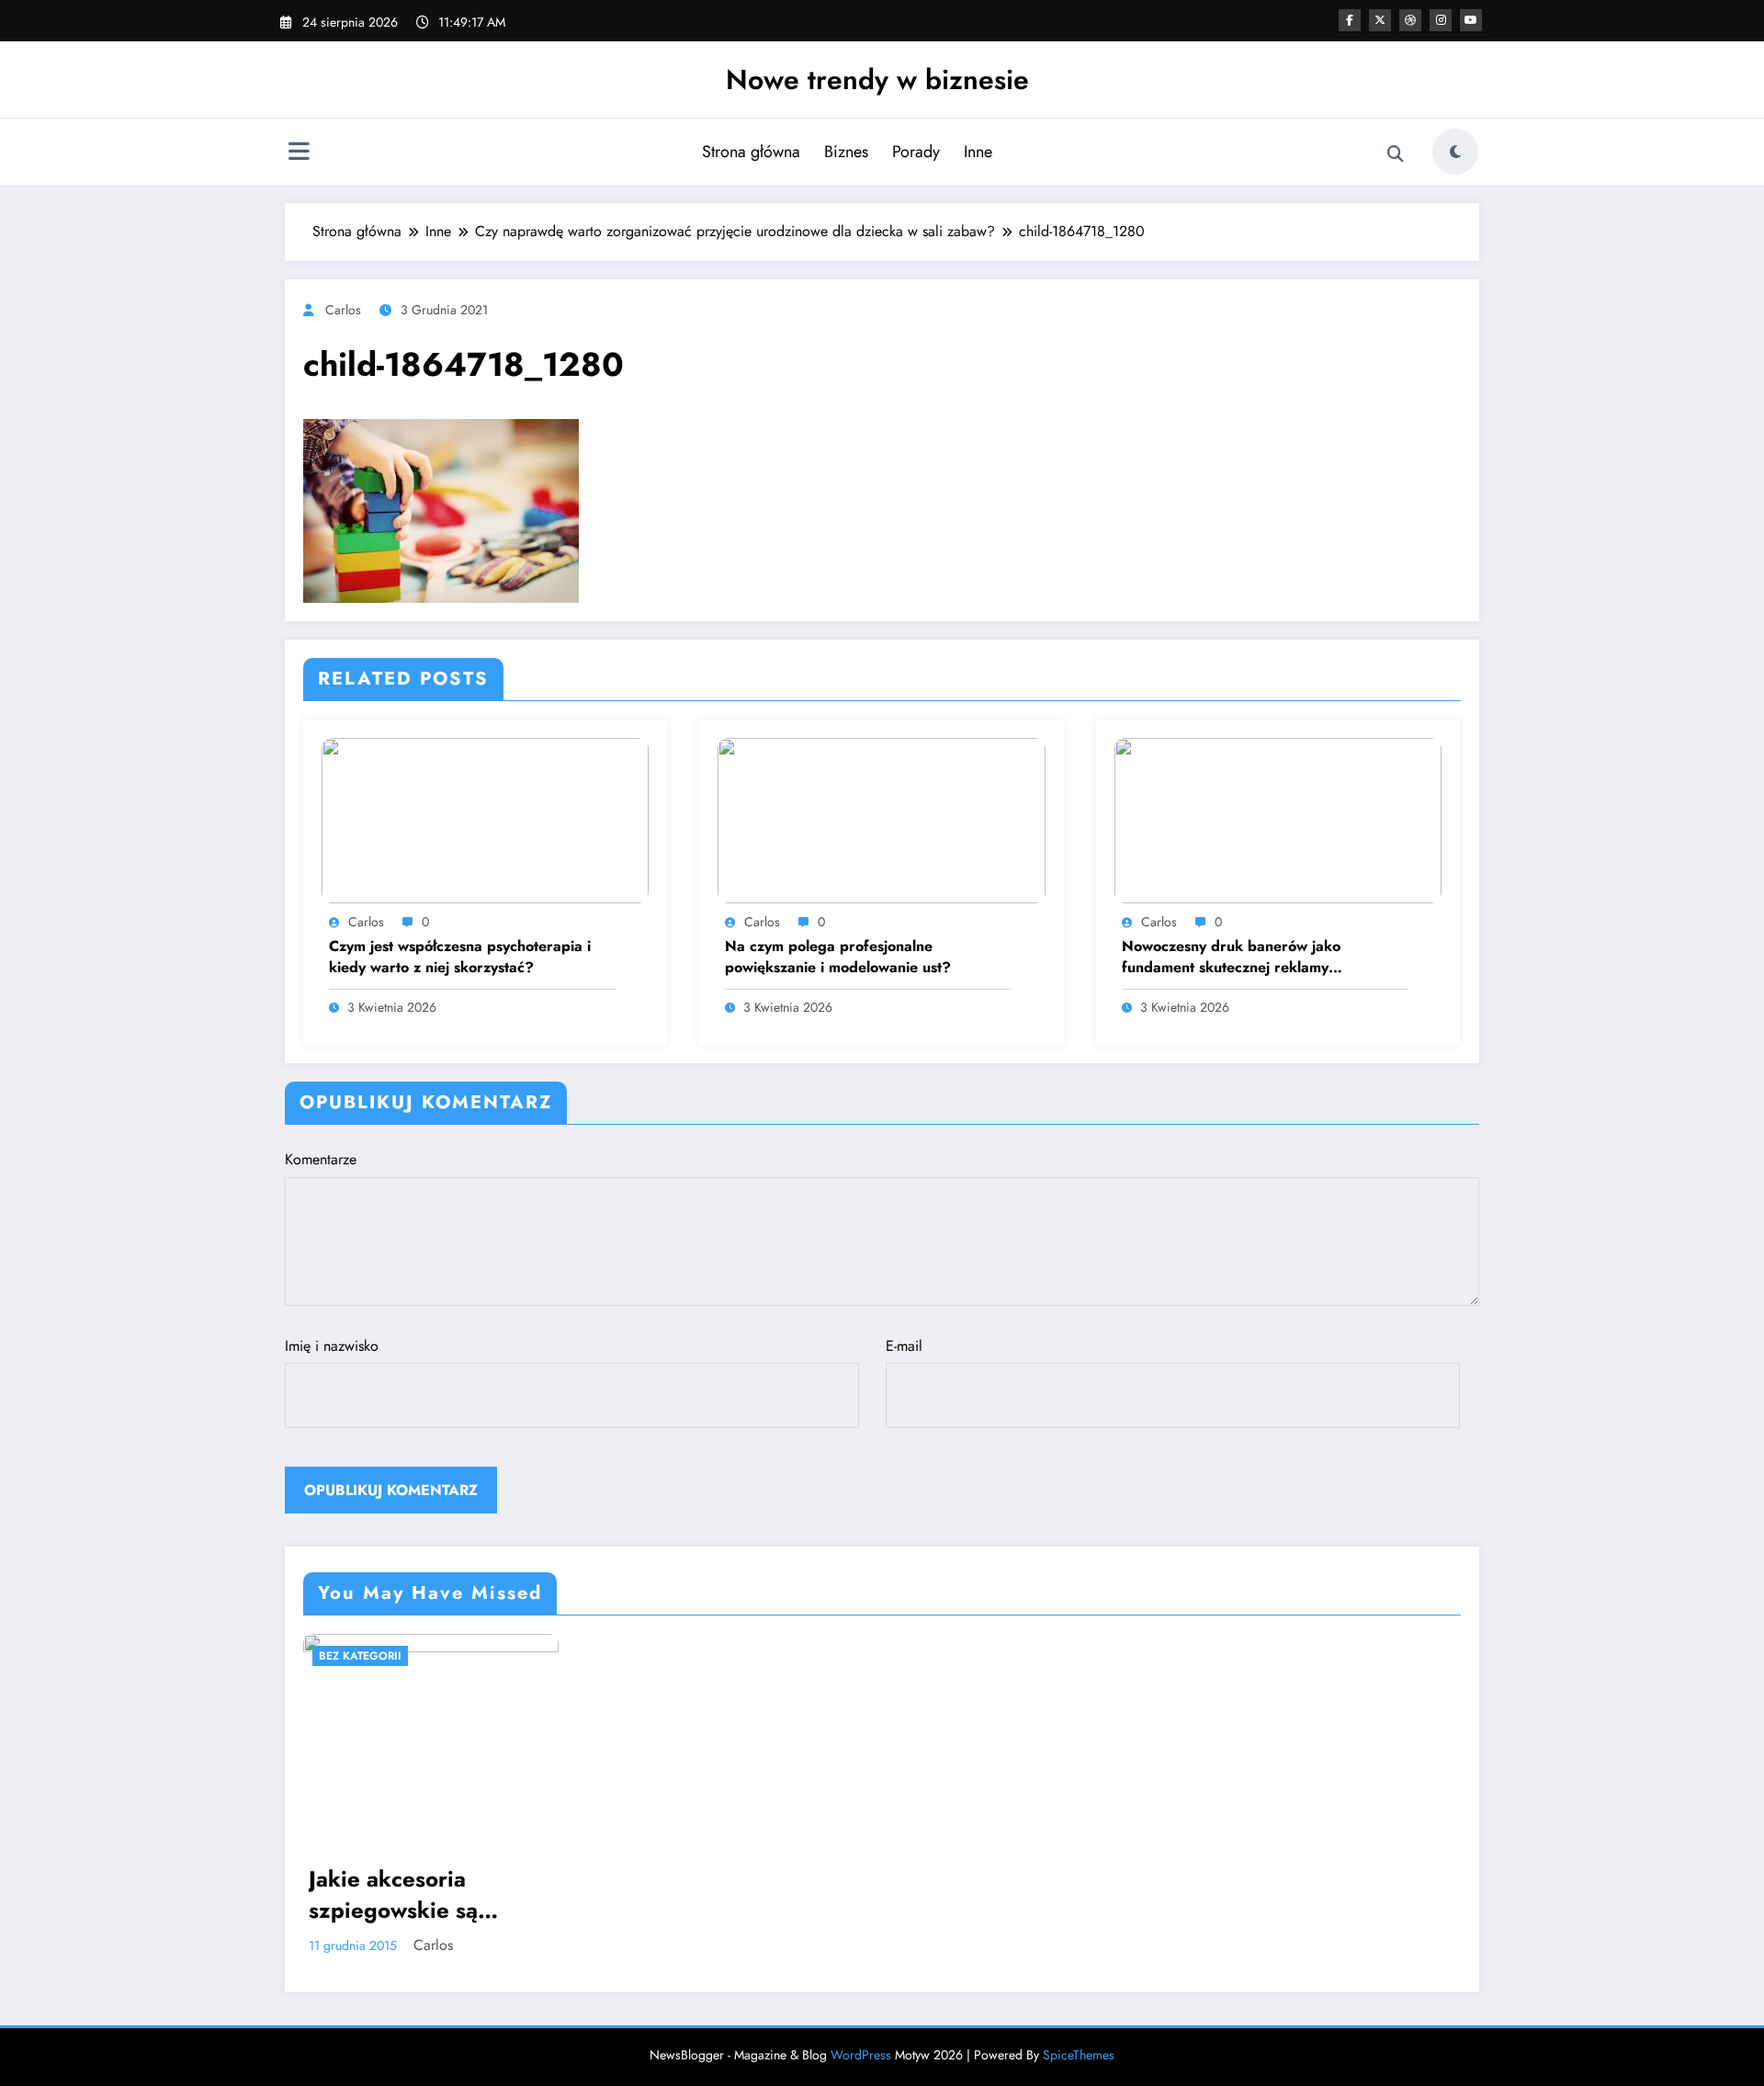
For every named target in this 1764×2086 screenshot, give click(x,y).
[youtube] (1471, 20)
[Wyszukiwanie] (1396, 154)
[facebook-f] (1350, 20)
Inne (978, 152)
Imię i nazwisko (332, 1346)
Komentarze (321, 1159)
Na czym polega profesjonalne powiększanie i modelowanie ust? (838, 957)
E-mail (904, 1346)
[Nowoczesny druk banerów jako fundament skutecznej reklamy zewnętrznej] (1278, 818)
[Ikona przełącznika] (299, 153)
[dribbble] (1410, 20)
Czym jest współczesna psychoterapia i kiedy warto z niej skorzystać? (460, 957)
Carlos (343, 310)
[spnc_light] (1455, 152)
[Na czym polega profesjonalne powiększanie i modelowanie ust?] (881, 818)
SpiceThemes (1079, 2055)
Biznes (846, 152)
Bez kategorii (360, 1656)
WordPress (861, 2055)
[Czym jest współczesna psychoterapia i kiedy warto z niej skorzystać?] (485, 818)
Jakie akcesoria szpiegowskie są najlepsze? (393, 1894)
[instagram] (1441, 20)
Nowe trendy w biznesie (877, 79)
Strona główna (751, 152)
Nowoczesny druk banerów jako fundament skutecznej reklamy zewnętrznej (1231, 957)
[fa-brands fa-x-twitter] (1380, 20)
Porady (916, 152)
